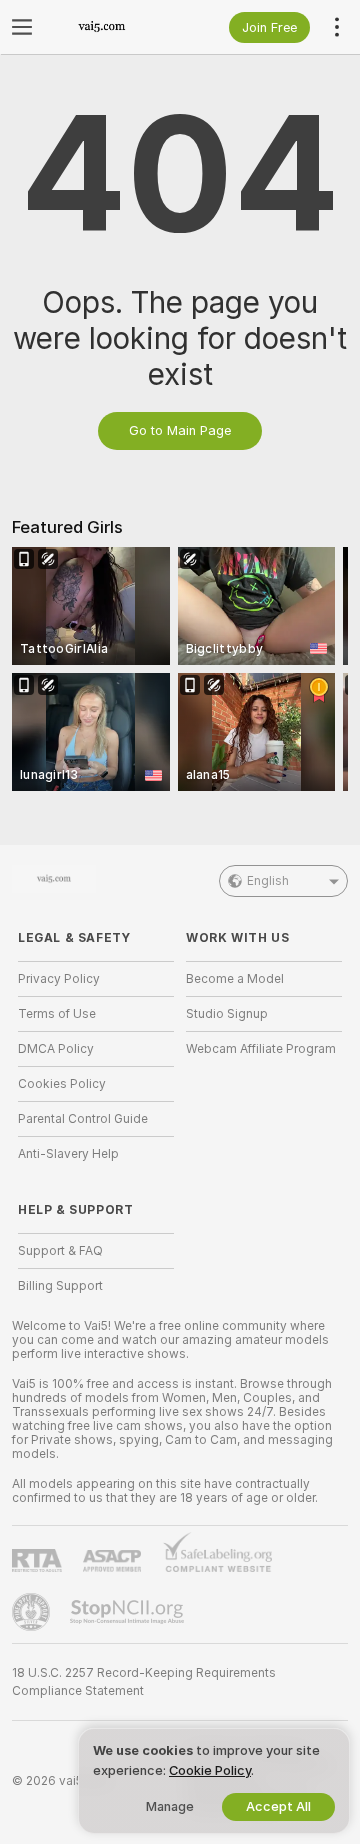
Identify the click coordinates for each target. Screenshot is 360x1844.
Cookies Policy (62, 1084)
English (268, 881)
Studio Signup (227, 1014)
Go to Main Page (180, 430)
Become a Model (235, 979)
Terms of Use (57, 1014)
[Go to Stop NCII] (129, 1612)
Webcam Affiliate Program (261, 1049)
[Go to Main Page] (112, 27)
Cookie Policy (210, 1770)
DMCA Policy (56, 1049)
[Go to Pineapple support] (33, 1612)
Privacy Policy (59, 979)
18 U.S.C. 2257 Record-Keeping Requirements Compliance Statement (144, 1682)
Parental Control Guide (83, 1119)
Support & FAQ (60, 1251)
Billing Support (60, 1286)
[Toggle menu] (22, 27)
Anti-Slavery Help (68, 1154)
